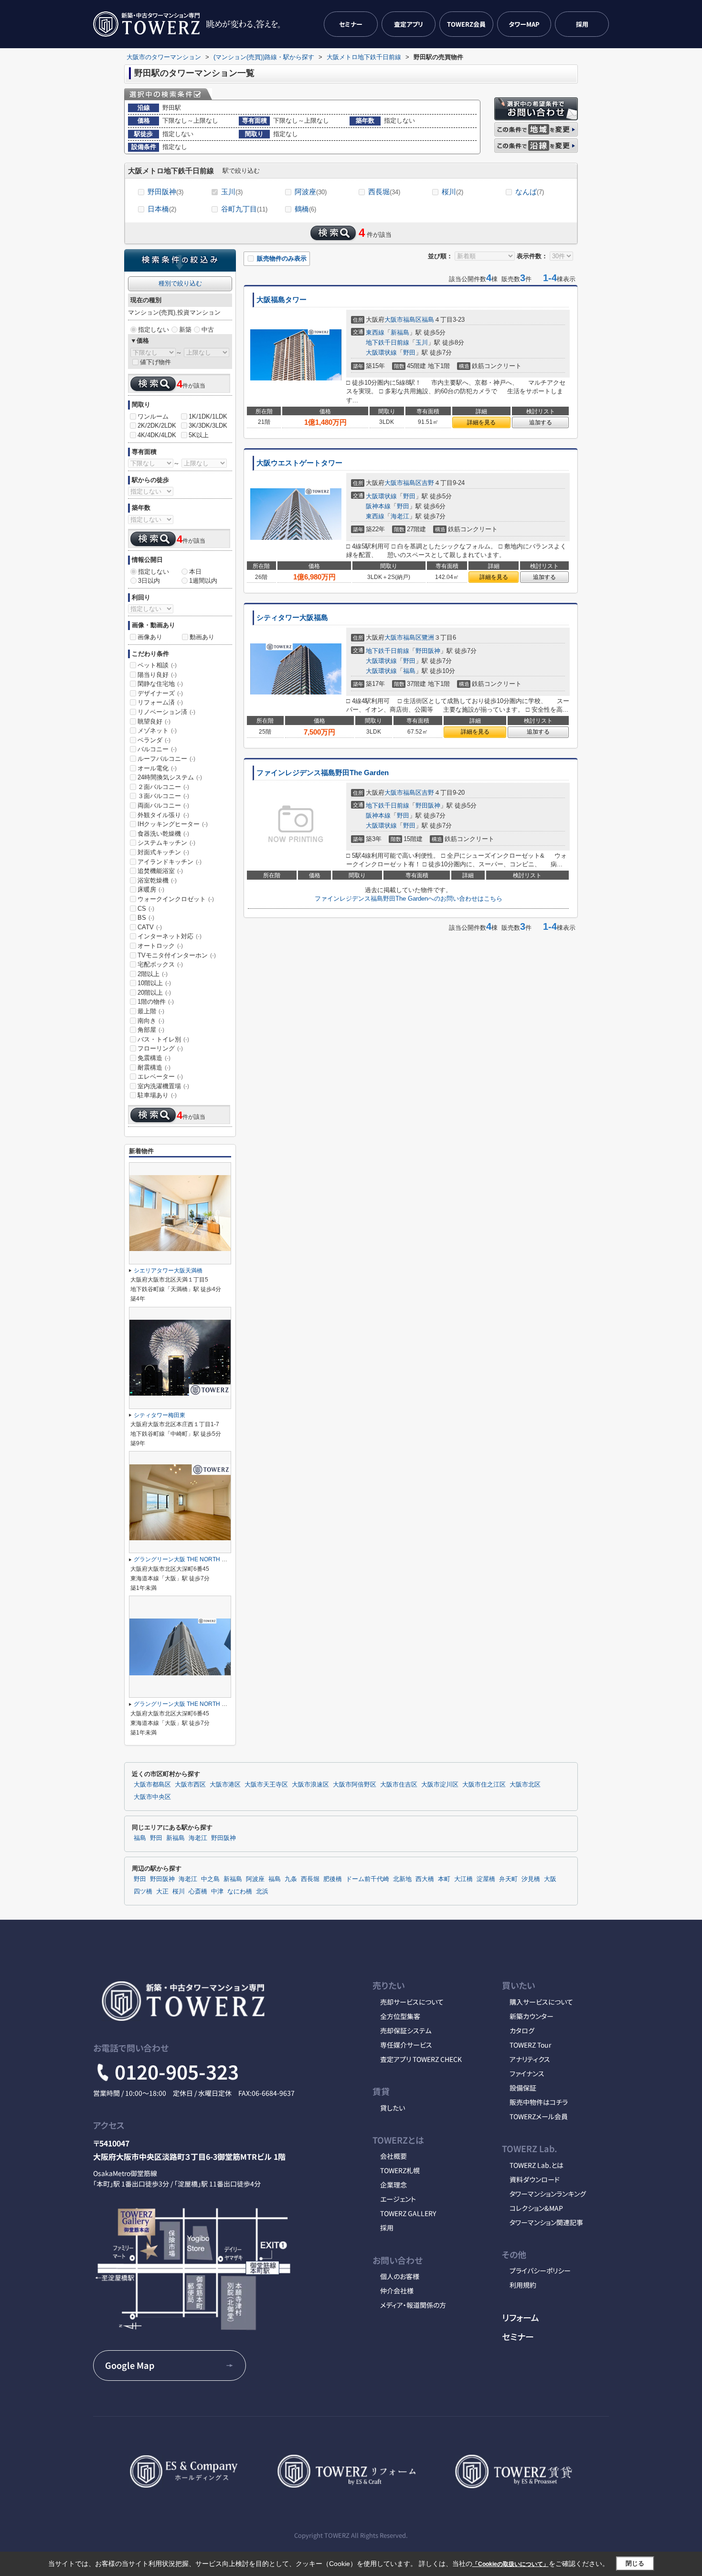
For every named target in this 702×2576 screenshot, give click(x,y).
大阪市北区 (525, 1785)
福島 (428, 320)
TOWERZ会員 (466, 24)
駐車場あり (157, 1095)
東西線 (375, 332)
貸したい (393, 2108)
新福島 (400, 332)
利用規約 (523, 2285)
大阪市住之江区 (484, 1785)
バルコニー (157, 749)
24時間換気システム (170, 777)
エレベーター (160, 1077)
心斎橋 (198, 1892)
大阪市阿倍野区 (355, 1785)
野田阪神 (165, 192)
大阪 (550, 1879)
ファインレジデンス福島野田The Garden (323, 773)
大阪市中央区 (152, 1797)
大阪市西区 (190, 1785)
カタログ (522, 2030)
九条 (291, 1879)
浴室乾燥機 (157, 880)
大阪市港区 (225, 1785)
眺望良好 (154, 721)
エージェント (398, 2199)
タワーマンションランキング (548, 2194)
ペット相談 (157, 665)
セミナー (351, 24)
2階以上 (153, 974)
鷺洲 (428, 637)
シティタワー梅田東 (160, 1415)
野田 (409, 352)
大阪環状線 (381, 352)
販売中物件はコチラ (539, 2102)
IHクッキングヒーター (173, 824)
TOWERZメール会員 (539, 2116)
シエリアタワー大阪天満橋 (168, 1271)
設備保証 (523, 2088)
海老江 (400, 516)
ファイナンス (527, 2073)
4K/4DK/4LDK (157, 435)
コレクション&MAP (536, 2208)
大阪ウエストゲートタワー (299, 463)
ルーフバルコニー (166, 759)
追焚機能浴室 (160, 871)
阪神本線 (378, 506)
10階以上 (154, 983)
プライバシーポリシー (540, 2271)
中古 (208, 330)
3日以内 (149, 581)
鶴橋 (305, 209)
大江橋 (463, 1879)
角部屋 (151, 1030)
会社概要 (394, 2156)
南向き (151, 1021)
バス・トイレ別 (163, 1039)
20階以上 (154, 993)
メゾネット (157, 731)
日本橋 (162, 209)
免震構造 (154, 1058)
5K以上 (199, 435)
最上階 (151, 1011)
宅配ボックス (160, 964)
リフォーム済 (160, 702)
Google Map (130, 2365)
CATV (150, 927)
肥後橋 (333, 1879)
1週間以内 (203, 581)
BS (146, 918)
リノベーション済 (166, 712)
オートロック (160, 946)
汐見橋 (531, 1879)
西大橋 (425, 1879)
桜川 (452, 192)
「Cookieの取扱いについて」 (511, 2564)
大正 (162, 1892)
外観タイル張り (163, 815)
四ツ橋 (143, 1892)
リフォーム (521, 2317)
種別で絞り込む (180, 283)
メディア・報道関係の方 (413, 2305)
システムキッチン (166, 843)
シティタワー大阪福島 (292, 618)
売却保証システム (406, 2030)
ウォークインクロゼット (176, 899)
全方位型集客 (400, 2016)
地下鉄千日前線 (388, 342)
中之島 (210, 1879)
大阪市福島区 (403, 320)
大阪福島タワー (282, 300)
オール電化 (157, 768)
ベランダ (154, 740)
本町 (444, 1879)
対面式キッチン (163, 852)
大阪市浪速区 (310, 1785)
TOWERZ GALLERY (408, 2213)
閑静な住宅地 (160, 684)
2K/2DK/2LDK (157, 426)
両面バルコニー (163, 805)
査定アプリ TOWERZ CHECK (421, 2059)
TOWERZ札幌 (400, 2170)
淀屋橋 (486, 1879)
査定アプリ (409, 24)
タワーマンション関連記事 (546, 2222)
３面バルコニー (163, 796)
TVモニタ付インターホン (177, 955)
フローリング (160, 1048)
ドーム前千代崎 (367, 1879)
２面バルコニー (163, 787)
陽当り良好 (157, 675)
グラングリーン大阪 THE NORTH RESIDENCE (195, 1559)
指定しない (154, 330)
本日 (195, 572)
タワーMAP (524, 24)
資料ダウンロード (535, 2179)
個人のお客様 (400, 2276)
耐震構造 (154, 1067)
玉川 (232, 192)
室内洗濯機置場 (163, 1086)
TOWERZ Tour (530, 2045)
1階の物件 (156, 1002)
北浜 (262, 1892)
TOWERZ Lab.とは (537, 2165)
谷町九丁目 (244, 209)
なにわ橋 (240, 1892)
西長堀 (384, 192)
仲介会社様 (397, 2291)
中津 (217, 1892)
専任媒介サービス (406, 2045)
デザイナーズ (160, 693)
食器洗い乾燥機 (163, 834)
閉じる (635, 2563)
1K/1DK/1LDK (208, 416)
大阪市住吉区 (399, 1785)
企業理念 (394, 2185)
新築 (185, 330)
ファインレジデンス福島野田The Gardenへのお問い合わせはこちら (409, 899)
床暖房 (151, 889)
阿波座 (311, 192)
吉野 (428, 483)
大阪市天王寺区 (266, 1785)
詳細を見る (481, 422)
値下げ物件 (155, 362)
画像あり (150, 637)
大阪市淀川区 (440, 1785)
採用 (582, 24)
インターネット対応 (170, 936)
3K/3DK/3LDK (208, 426)
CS (146, 909)
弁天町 (508, 1879)
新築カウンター (532, 2016)
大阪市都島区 (152, 1785)
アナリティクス (530, 2059)
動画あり (202, 637)
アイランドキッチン (170, 862)
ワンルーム (153, 416)
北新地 (402, 1879)
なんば (530, 192)
